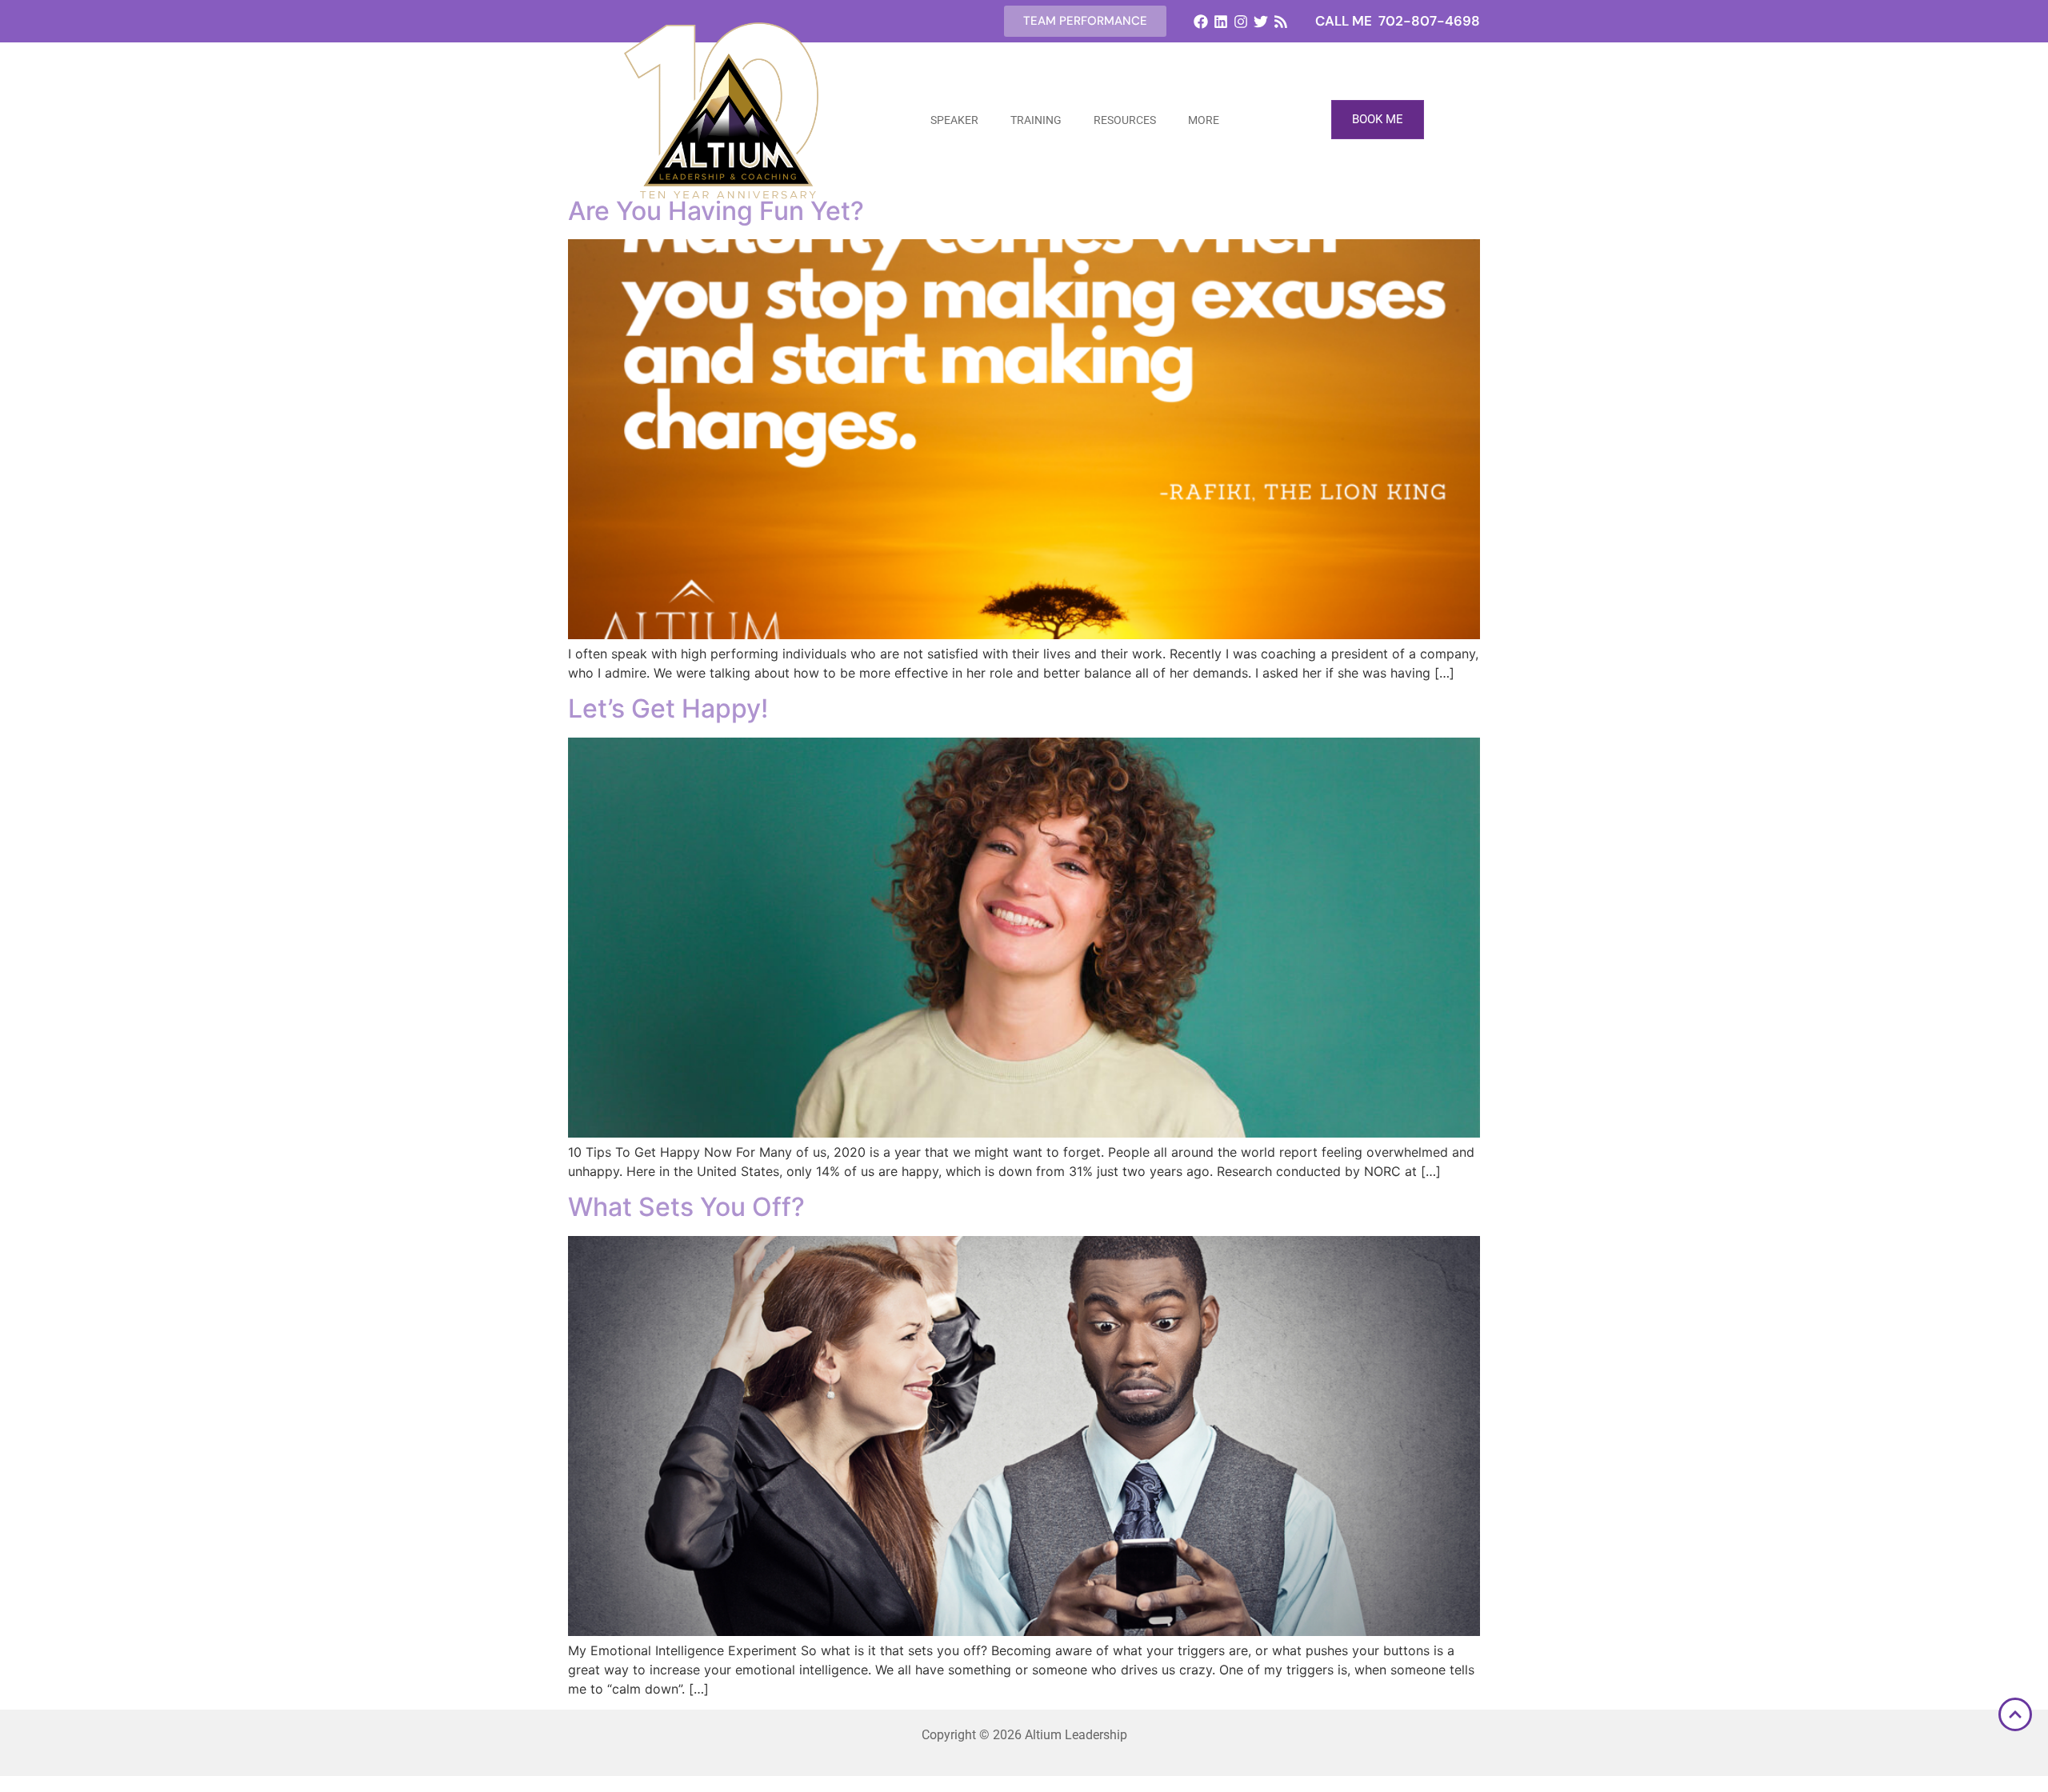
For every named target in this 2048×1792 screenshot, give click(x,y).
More (1204, 120)
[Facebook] (1200, 21)
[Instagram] (1240, 21)
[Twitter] (1261, 21)
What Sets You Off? (686, 1207)
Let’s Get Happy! (668, 708)
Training (1036, 120)
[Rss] (1281, 21)
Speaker (954, 120)
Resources (1125, 120)
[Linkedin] (1220, 21)
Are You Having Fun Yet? (716, 211)
